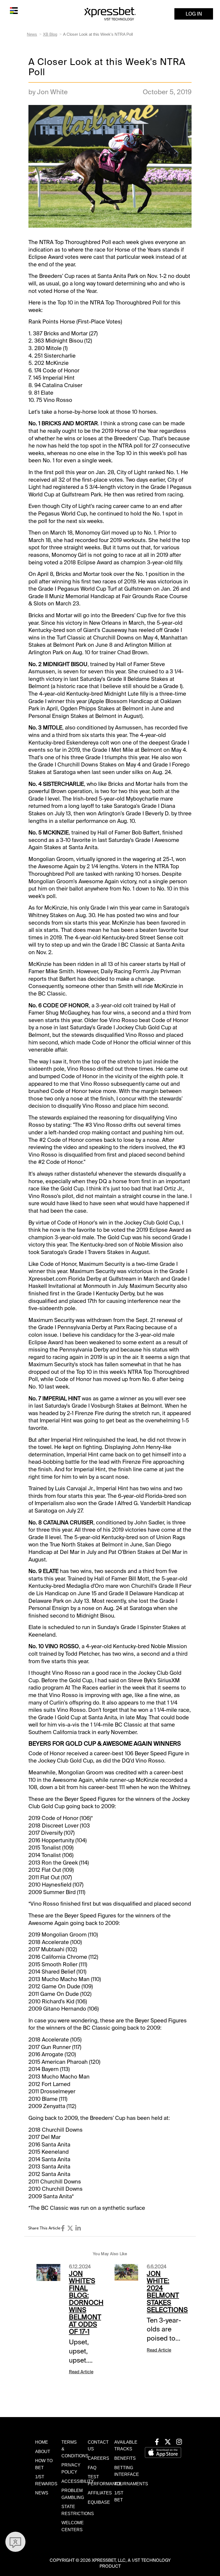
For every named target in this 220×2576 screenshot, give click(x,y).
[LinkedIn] (78, 2228)
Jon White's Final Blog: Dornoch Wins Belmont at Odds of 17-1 (86, 2303)
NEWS (42, 2493)
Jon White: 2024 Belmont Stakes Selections (167, 2292)
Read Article (81, 2372)
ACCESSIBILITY (78, 2481)
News (32, 34)
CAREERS (98, 2458)
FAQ (92, 2468)
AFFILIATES (100, 2493)
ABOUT (43, 2452)
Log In (194, 14)
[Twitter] (70, 2228)
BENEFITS (125, 2458)
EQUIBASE (99, 2502)
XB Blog (50, 34)
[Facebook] (63, 2228)
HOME (42, 2442)
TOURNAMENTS (131, 2484)
